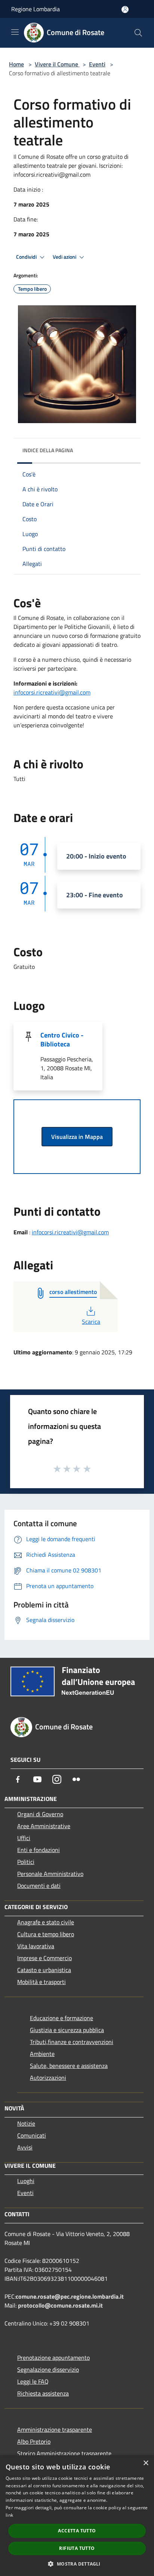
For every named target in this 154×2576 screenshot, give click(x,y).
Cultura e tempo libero (46, 1934)
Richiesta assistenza (43, 2393)
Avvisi (25, 2147)
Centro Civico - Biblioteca (62, 1040)
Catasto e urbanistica (44, 1970)
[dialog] (77, 2516)
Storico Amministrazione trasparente (64, 2453)
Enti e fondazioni (38, 1850)
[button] (77, 2564)
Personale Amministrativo (50, 1874)
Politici (26, 1862)
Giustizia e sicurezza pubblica (67, 2030)
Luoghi (26, 2181)
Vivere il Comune (57, 64)
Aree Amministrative (44, 1826)
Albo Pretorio (34, 2441)
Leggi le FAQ (33, 2381)
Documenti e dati (39, 1886)
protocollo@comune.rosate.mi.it (60, 2305)
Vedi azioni (65, 257)
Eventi (97, 64)
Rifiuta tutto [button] (77, 2548)
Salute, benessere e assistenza (69, 2066)
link (9, 2515)
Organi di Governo (40, 1814)
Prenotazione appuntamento (53, 2358)
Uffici (24, 1838)
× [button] (146, 2463)
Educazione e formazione (61, 2018)
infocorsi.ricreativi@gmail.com (52, 692)
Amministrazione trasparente (55, 2429)
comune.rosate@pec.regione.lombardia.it (70, 2296)
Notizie (26, 2123)
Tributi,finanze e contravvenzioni (72, 2042)
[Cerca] (138, 33)
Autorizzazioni (48, 2078)
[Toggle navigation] (15, 32)
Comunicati (32, 2135)
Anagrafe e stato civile (46, 1922)
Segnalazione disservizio (48, 2369)
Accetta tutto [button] (77, 2531)
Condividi (27, 257)
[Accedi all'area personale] (125, 10)
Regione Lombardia (36, 9)
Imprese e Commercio (44, 1958)
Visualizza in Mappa (77, 1137)
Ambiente (42, 2054)
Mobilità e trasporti (41, 1982)
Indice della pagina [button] (48, 450)
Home (16, 64)
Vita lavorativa (36, 1946)
